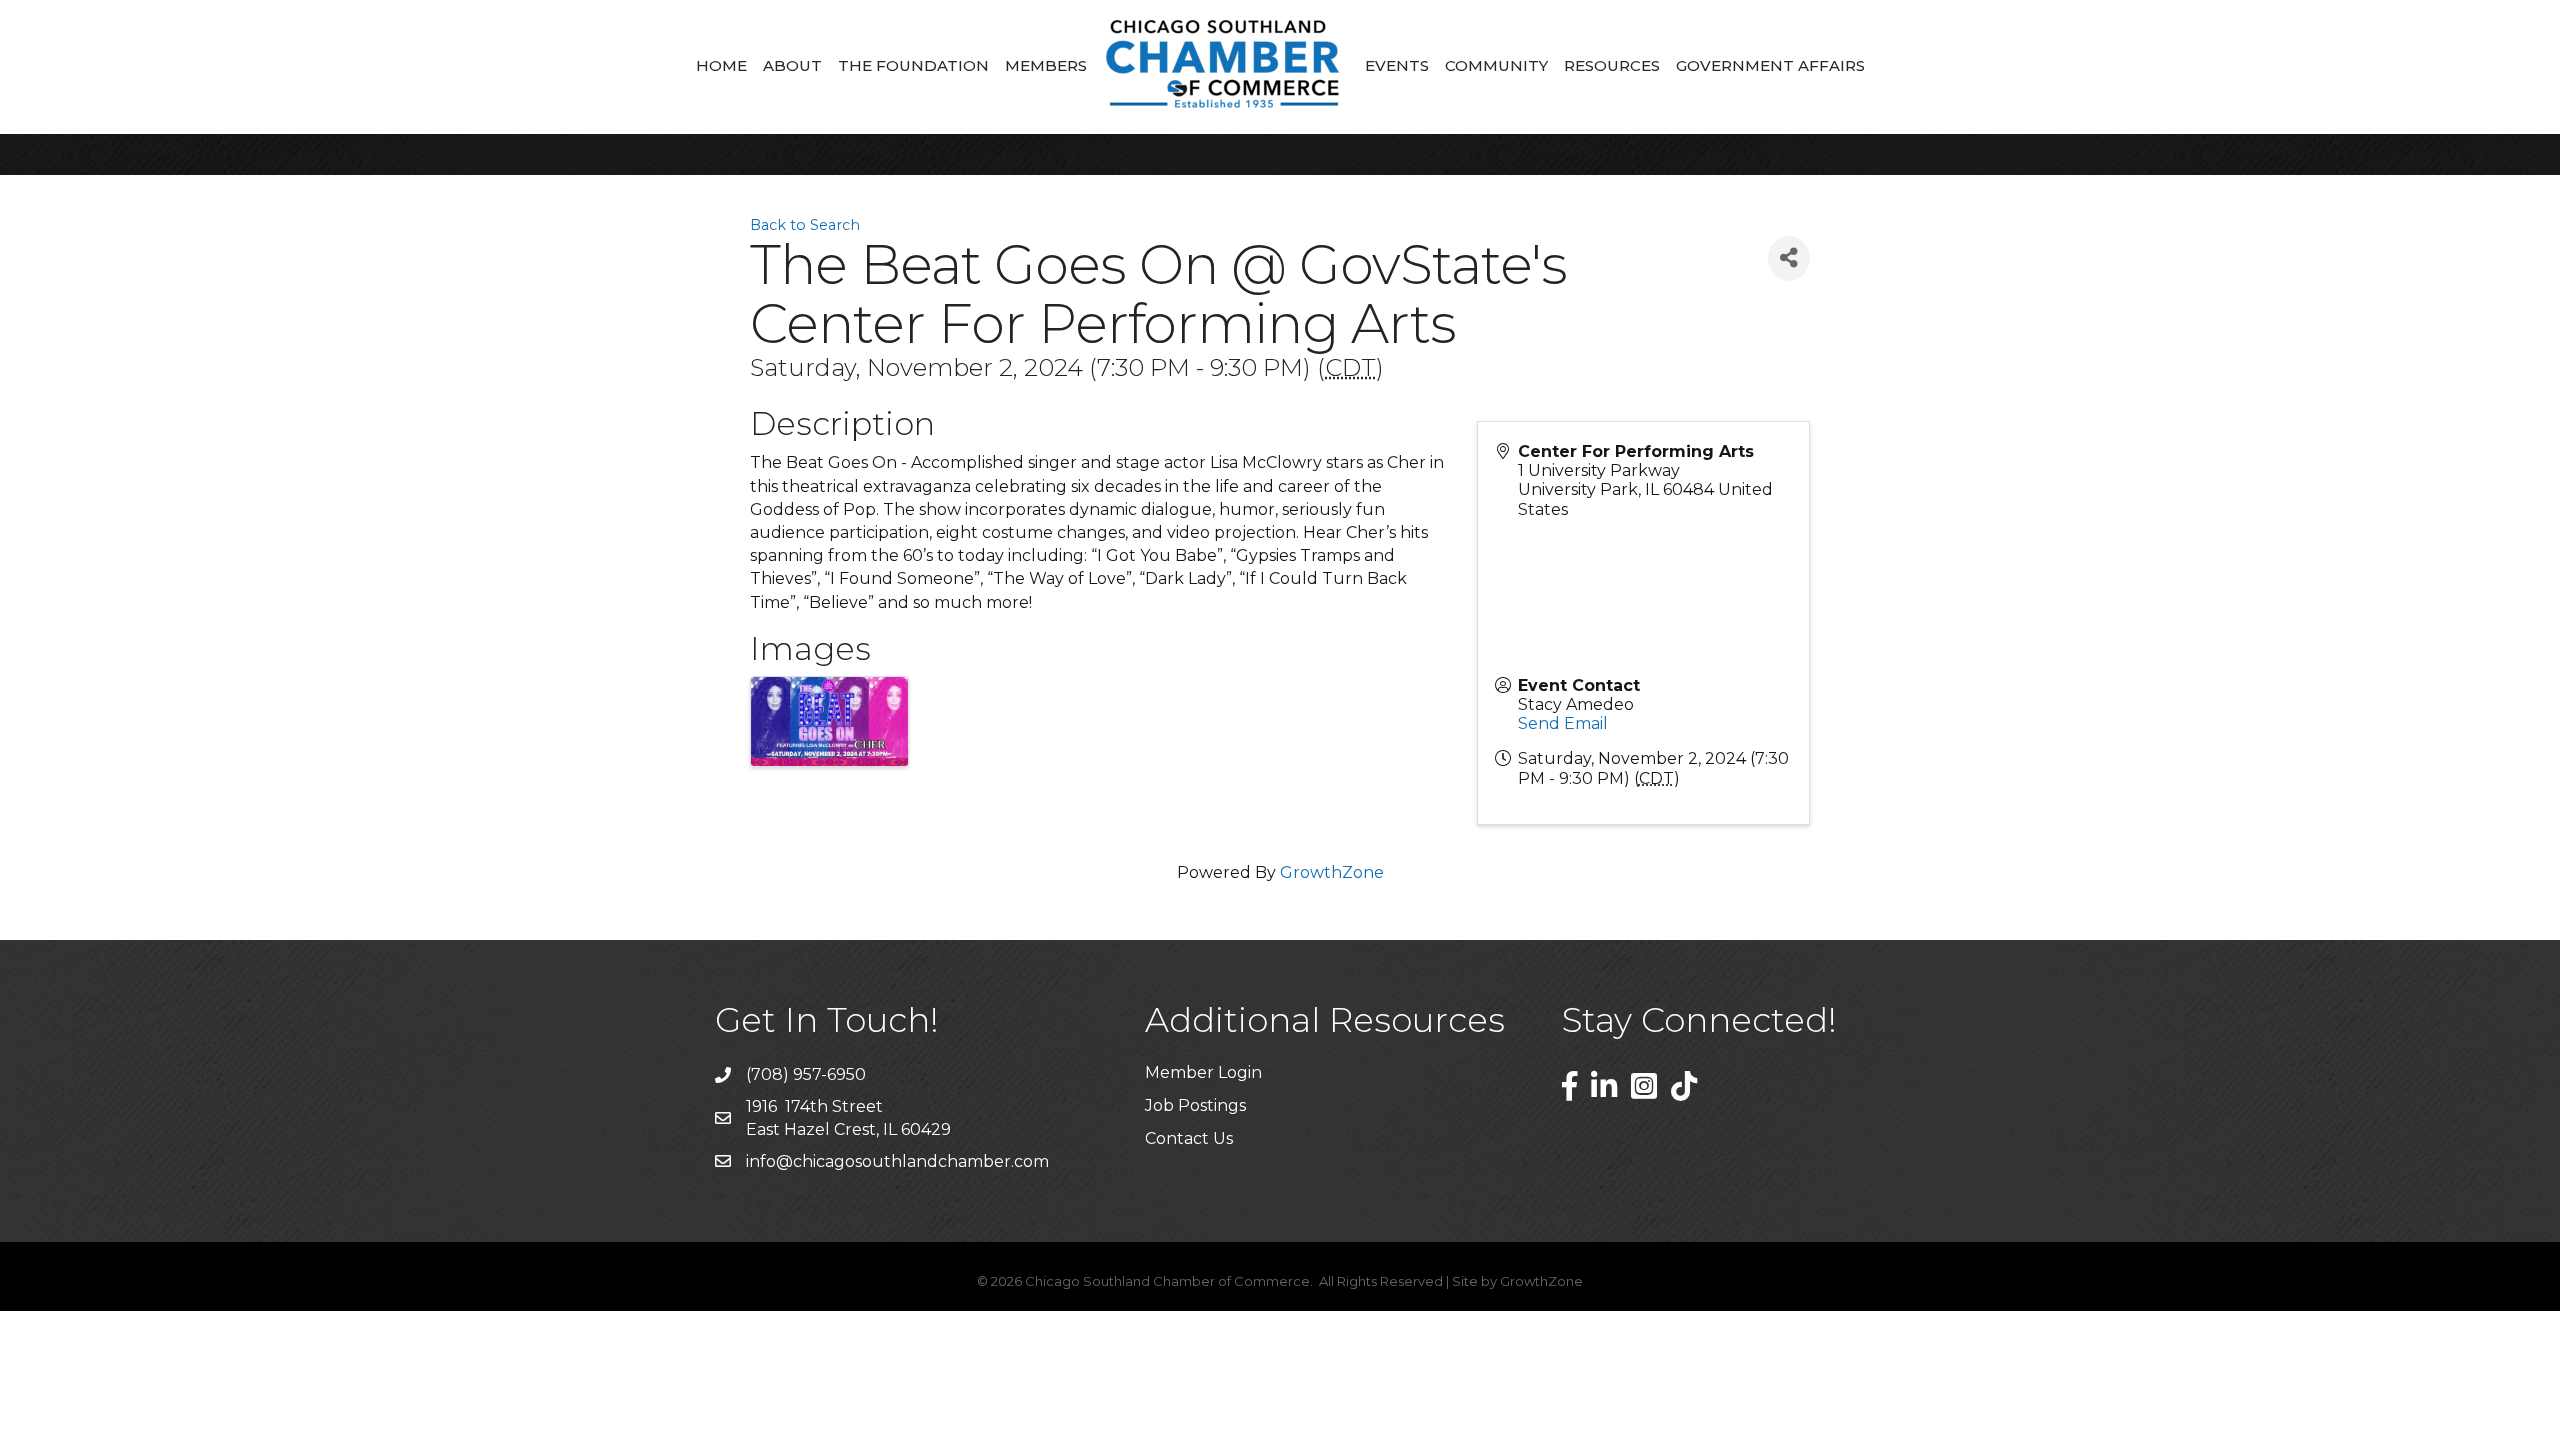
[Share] (1789, 258)
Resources (1612, 65)
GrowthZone (1332, 872)
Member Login (1203, 1072)
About (792, 65)
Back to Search (805, 225)
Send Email (1563, 723)
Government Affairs (1770, 65)
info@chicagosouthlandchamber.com (897, 1161)
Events (1397, 65)
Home (721, 65)
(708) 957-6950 (806, 1074)
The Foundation (913, 65)
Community (1496, 65)
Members (1046, 65)
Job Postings (1195, 1105)
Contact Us (1189, 1138)
